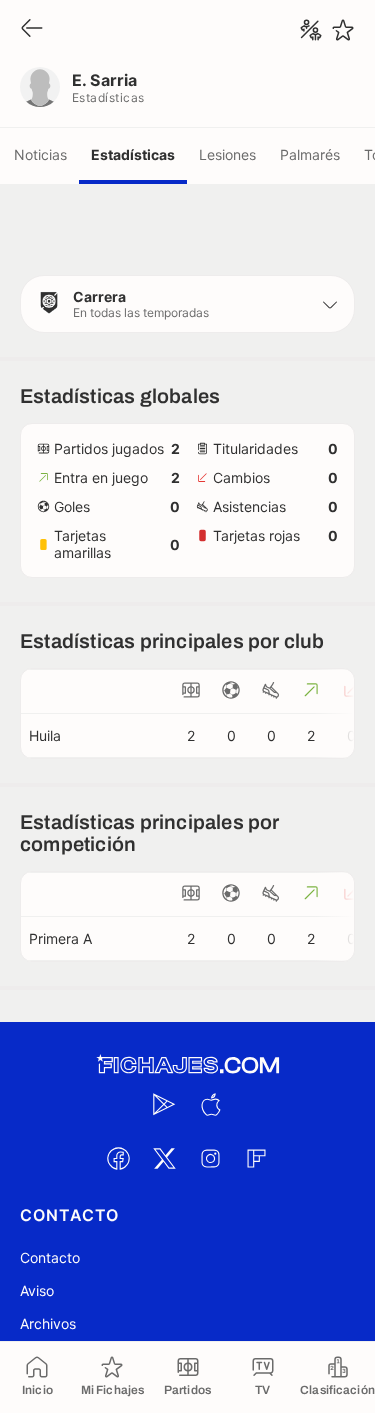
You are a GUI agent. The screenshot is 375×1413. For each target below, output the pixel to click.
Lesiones (227, 154)
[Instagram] (211, 1158)
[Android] (165, 1104)
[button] (187, 304)
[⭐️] (343, 30)
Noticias (40, 154)
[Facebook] (119, 1158)
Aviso (37, 1290)
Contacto (50, 1257)
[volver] (32, 29)
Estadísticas (133, 154)
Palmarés (310, 154)
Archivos (48, 1323)
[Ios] (211, 1104)
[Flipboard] (257, 1158)
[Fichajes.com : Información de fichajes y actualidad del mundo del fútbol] (188, 1065)
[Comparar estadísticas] (311, 30)
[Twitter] (165, 1158)
